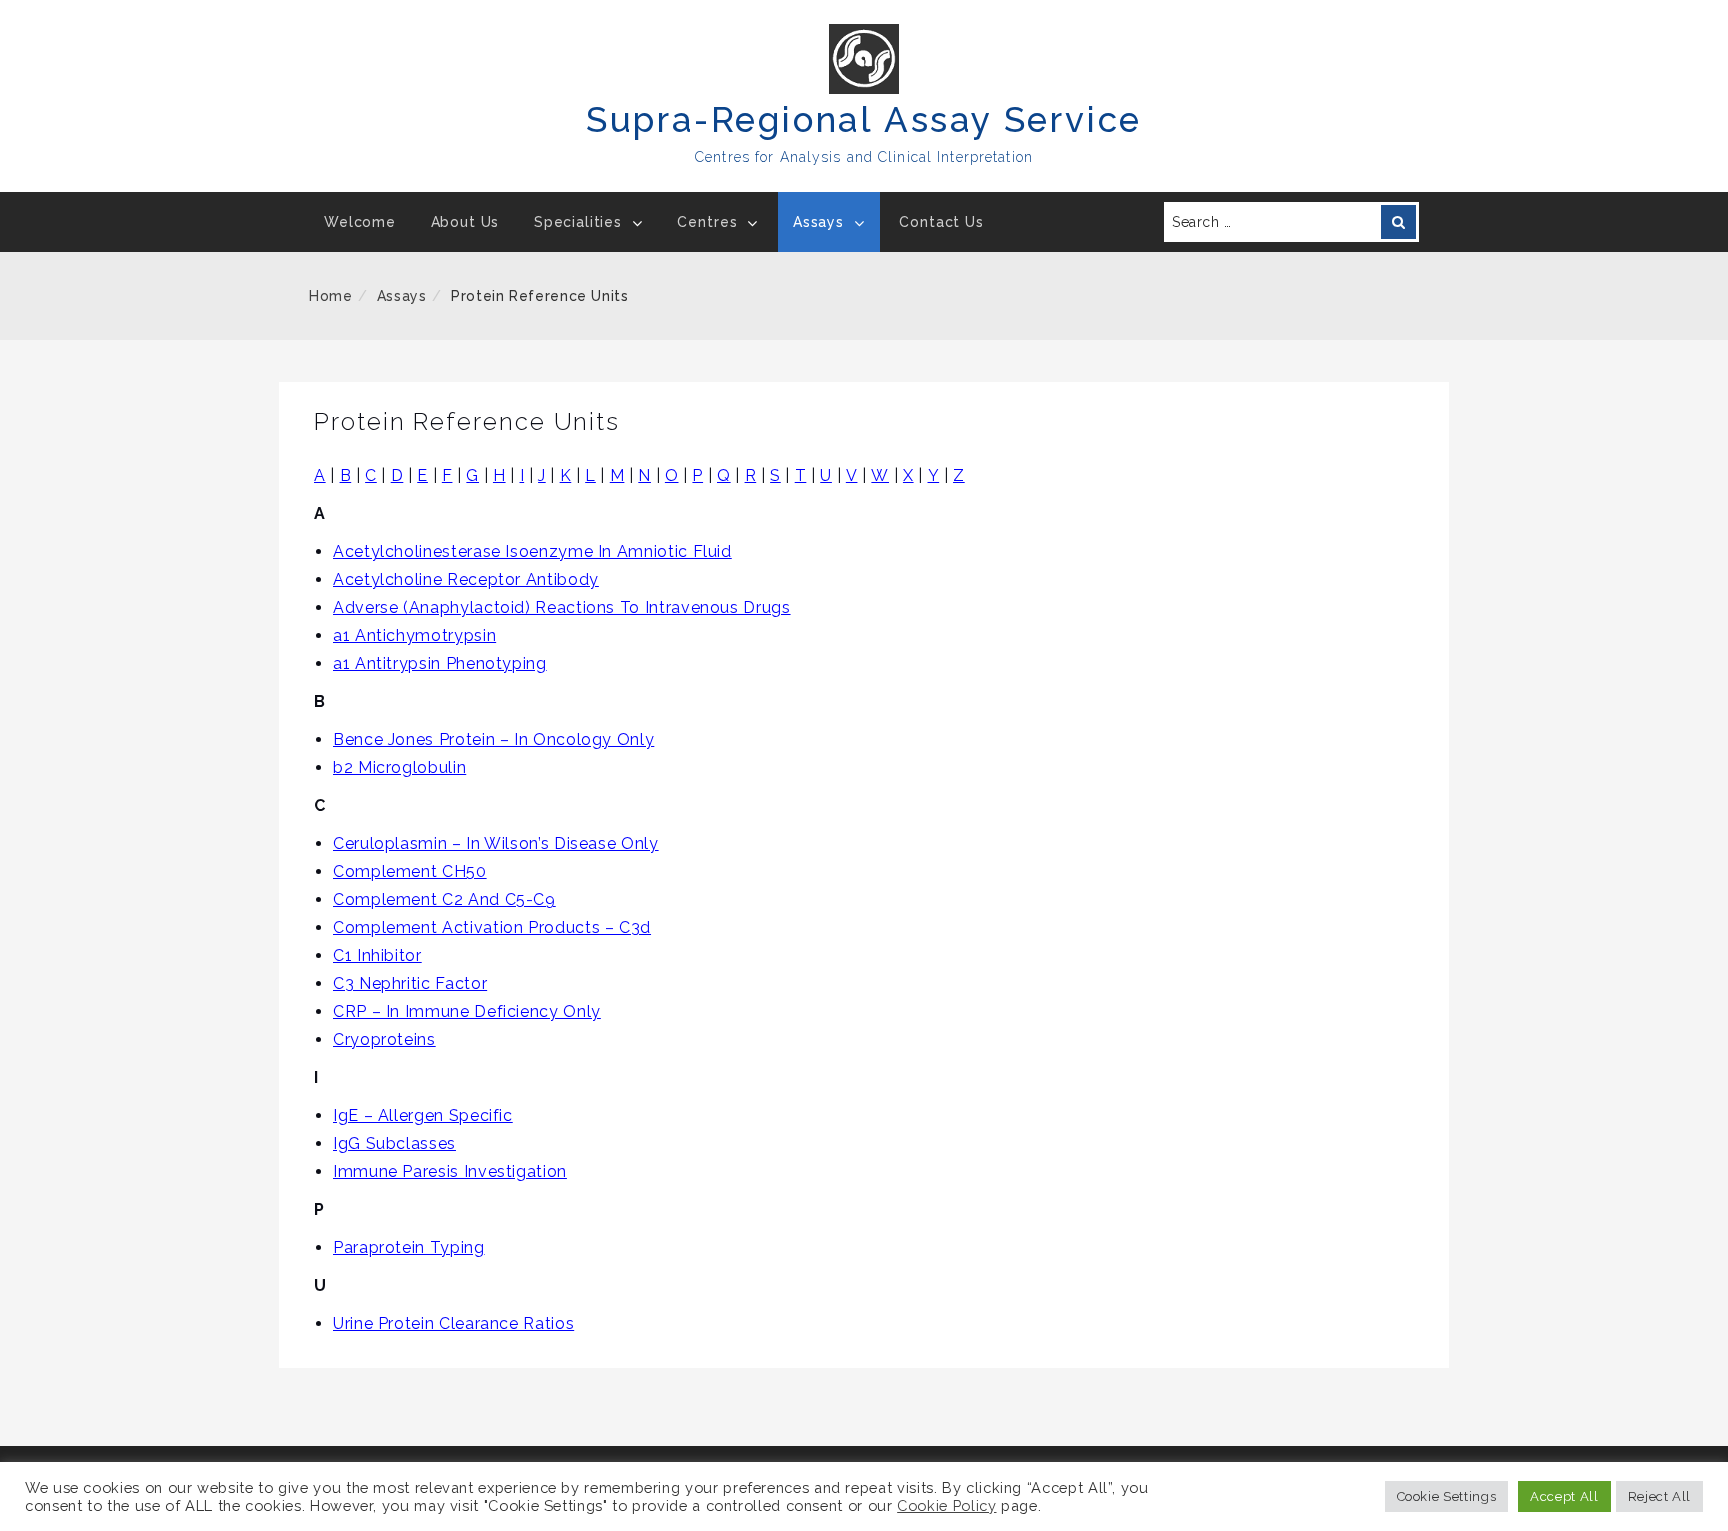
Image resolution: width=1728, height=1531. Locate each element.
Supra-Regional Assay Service (864, 119)
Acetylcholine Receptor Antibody (466, 579)
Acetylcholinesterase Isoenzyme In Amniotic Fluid (532, 551)
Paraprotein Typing (409, 1247)
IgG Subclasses (394, 1143)
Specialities (578, 222)
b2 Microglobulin (399, 767)
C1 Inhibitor (377, 955)
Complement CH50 (410, 871)
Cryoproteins (384, 1039)
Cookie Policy (946, 1505)
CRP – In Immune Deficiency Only (467, 1011)
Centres (707, 222)
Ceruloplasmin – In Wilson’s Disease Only (496, 843)
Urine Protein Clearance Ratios (453, 1323)
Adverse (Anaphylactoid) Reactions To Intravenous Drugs (562, 607)
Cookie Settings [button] (1447, 1496)
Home (331, 296)
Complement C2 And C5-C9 (444, 899)
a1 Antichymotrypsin (414, 635)
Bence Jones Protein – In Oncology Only (493, 739)
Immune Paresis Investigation (450, 1171)
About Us (465, 222)
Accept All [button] (1564, 1496)
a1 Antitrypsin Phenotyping (440, 663)
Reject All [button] (1659, 1496)
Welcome (360, 222)
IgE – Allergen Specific (423, 1115)
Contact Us (941, 222)
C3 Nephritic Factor (410, 983)
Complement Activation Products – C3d (492, 927)
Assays (818, 222)
